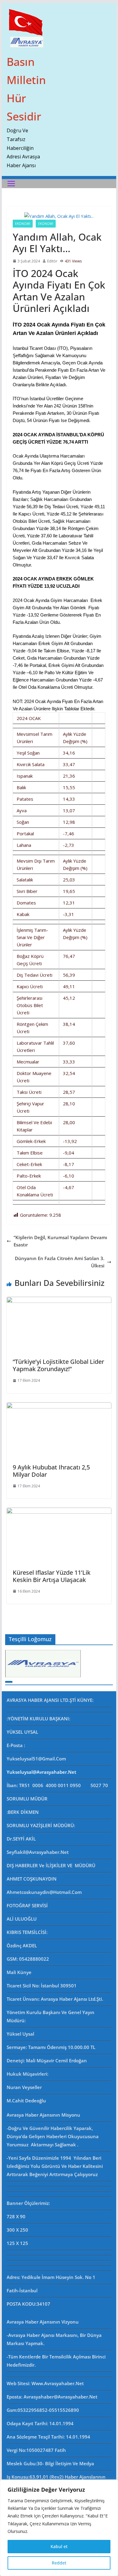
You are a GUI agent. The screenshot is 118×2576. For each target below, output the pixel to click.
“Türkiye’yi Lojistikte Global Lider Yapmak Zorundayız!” (58, 1365)
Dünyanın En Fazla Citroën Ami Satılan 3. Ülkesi (60, 1262)
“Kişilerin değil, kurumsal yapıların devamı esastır (60, 1241)
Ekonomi (23, 224)
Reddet (59, 2563)
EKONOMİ (46, 224)
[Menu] (11, 184)
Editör (52, 261)
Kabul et (59, 2546)
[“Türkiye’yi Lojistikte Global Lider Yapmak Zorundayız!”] (59, 1300)
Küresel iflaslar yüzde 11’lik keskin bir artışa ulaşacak (52, 1576)
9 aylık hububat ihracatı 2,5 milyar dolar (51, 1471)
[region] (59, 2528)
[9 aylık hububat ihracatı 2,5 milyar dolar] (59, 1406)
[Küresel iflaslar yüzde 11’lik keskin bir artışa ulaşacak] (59, 1511)
